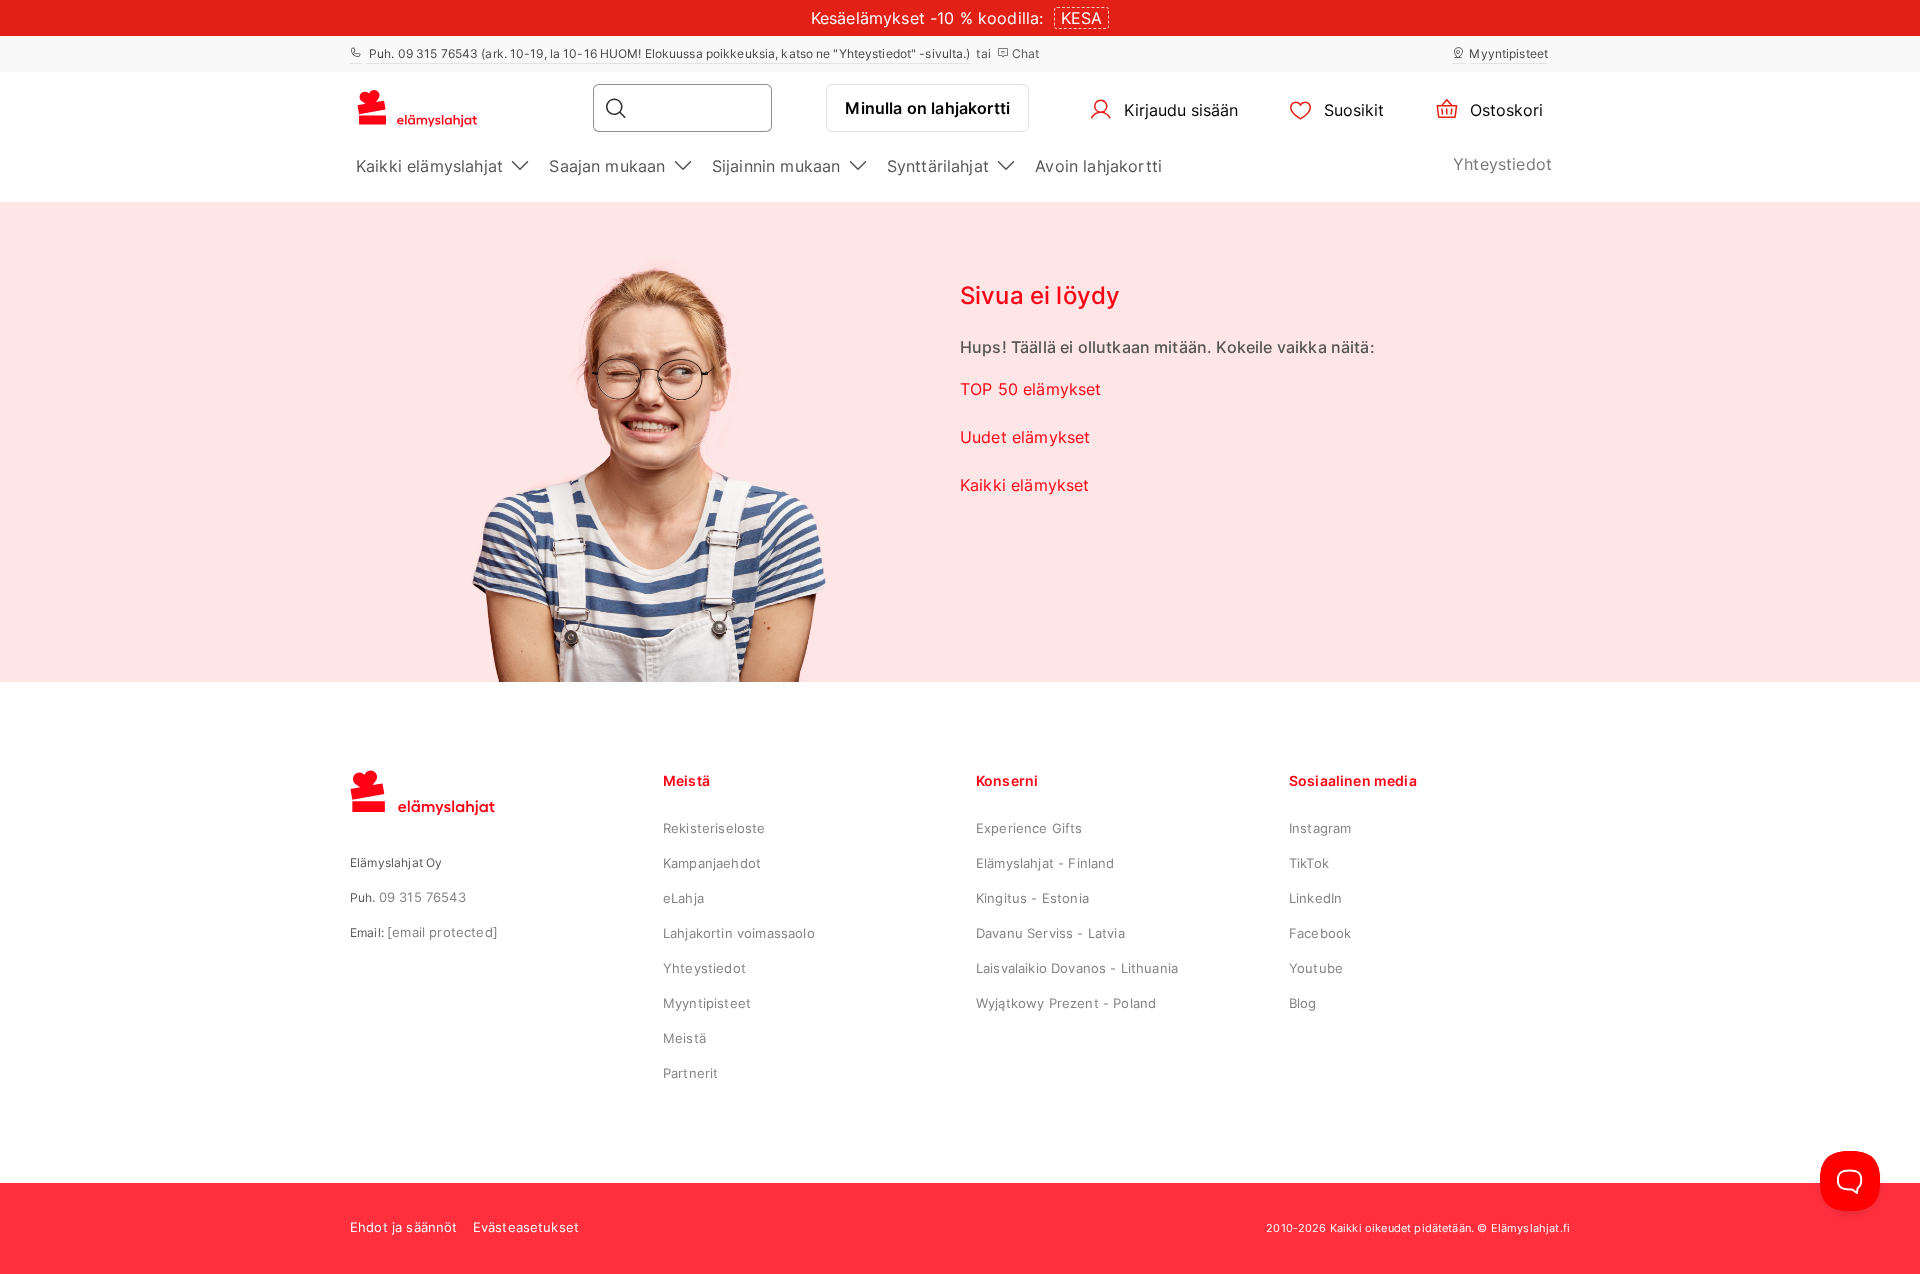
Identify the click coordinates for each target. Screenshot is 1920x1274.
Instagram (1320, 828)
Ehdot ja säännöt (404, 1227)
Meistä (684, 1038)
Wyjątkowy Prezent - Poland (1066, 1003)
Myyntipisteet (1508, 53)
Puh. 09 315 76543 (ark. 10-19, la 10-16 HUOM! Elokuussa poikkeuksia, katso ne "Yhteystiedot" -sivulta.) (668, 53)
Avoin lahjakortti (1098, 166)
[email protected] (442, 932)
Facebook (1320, 933)
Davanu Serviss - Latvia (1050, 933)
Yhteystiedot (1502, 164)
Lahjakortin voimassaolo (739, 933)
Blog (1303, 1003)
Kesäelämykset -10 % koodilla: (927, 18)
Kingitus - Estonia (1032, 898)
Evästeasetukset (526, 1227)
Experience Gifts (1029, 828)
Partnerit (690, 1073)
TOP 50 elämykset (1031, 389)
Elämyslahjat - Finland (1045, 863)
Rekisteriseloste (714, 828)
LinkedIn (1315, 898)
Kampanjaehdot (712, 863)
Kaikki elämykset (1025, 485)
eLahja (683, 898)
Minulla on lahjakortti (927, 108)
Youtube (1316, 968)
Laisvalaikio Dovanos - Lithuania (1077, 968)
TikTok (1309, 863)
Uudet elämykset (1025, 437)
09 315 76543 (422, 897)
